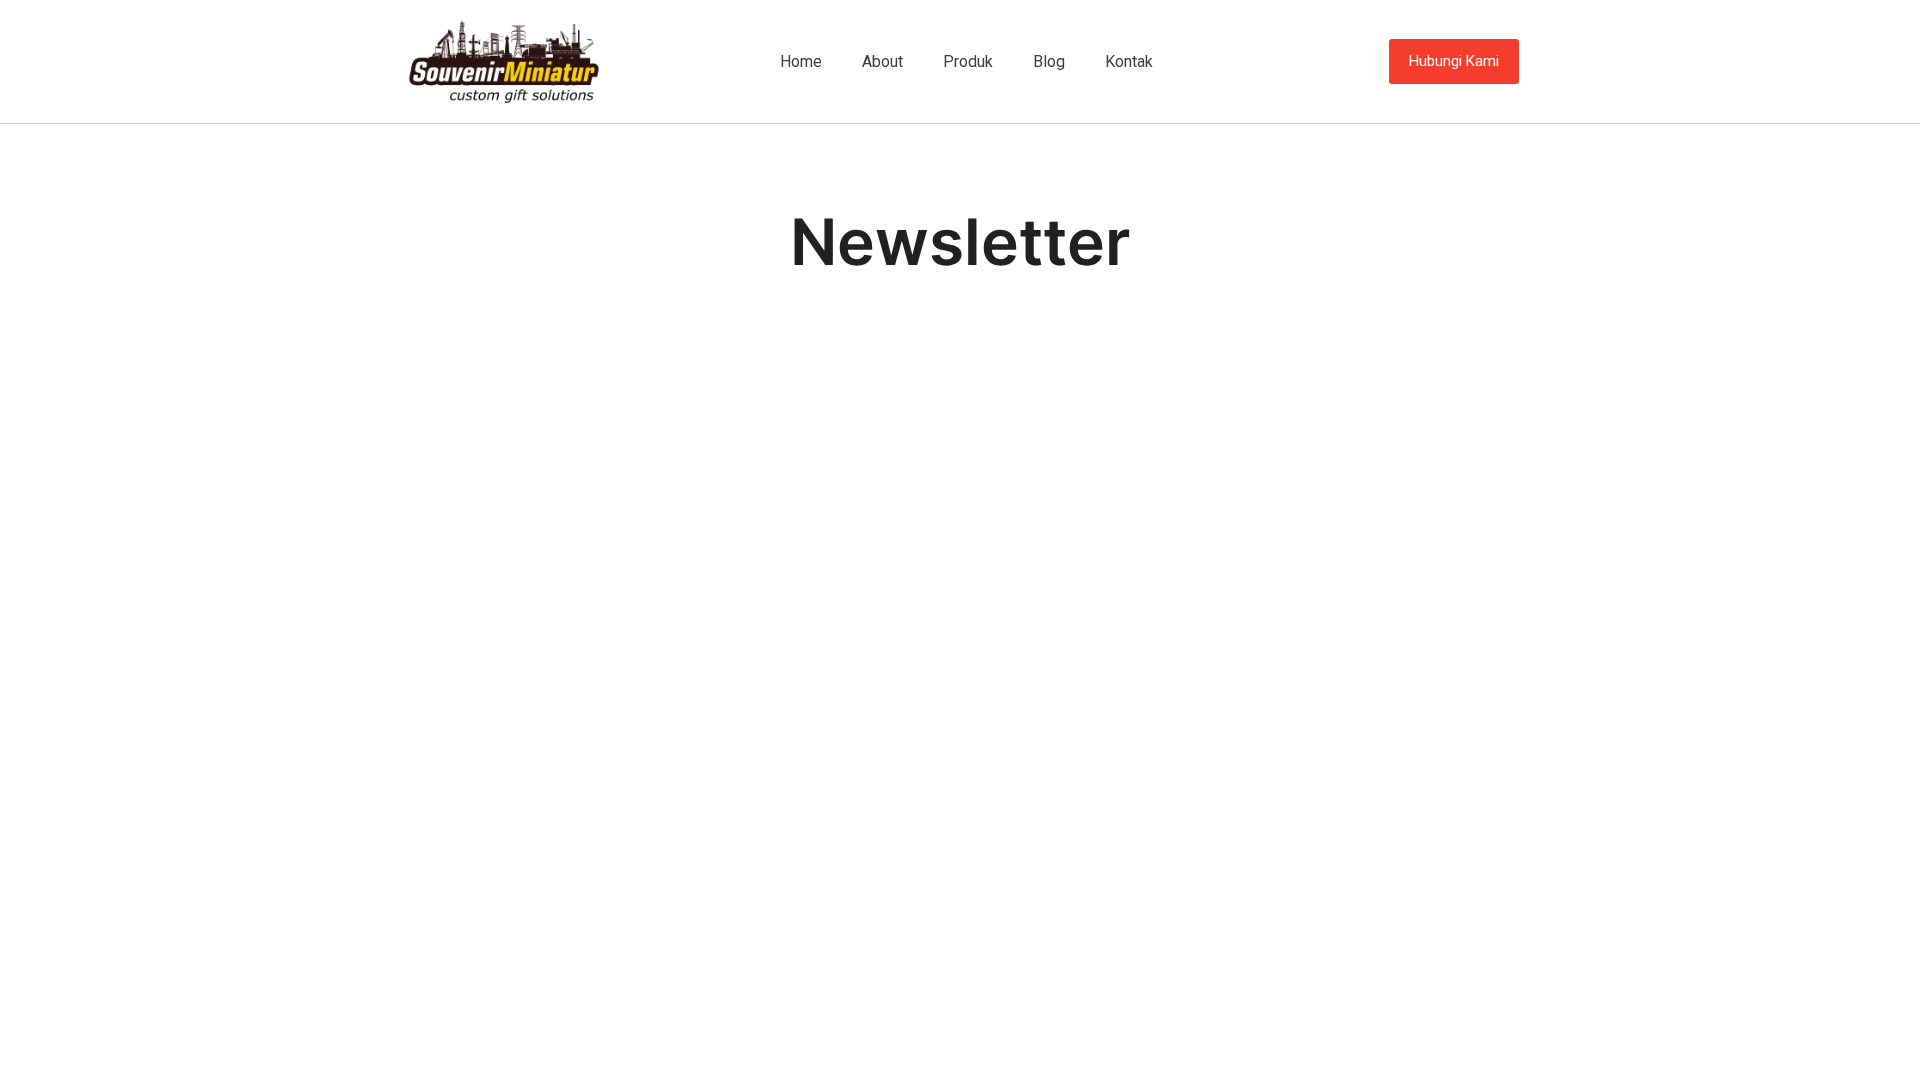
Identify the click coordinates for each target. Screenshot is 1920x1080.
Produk (968, 61)
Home (801, 61)
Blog (1049, 61)
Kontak (1129, 61)
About (882, 61)
